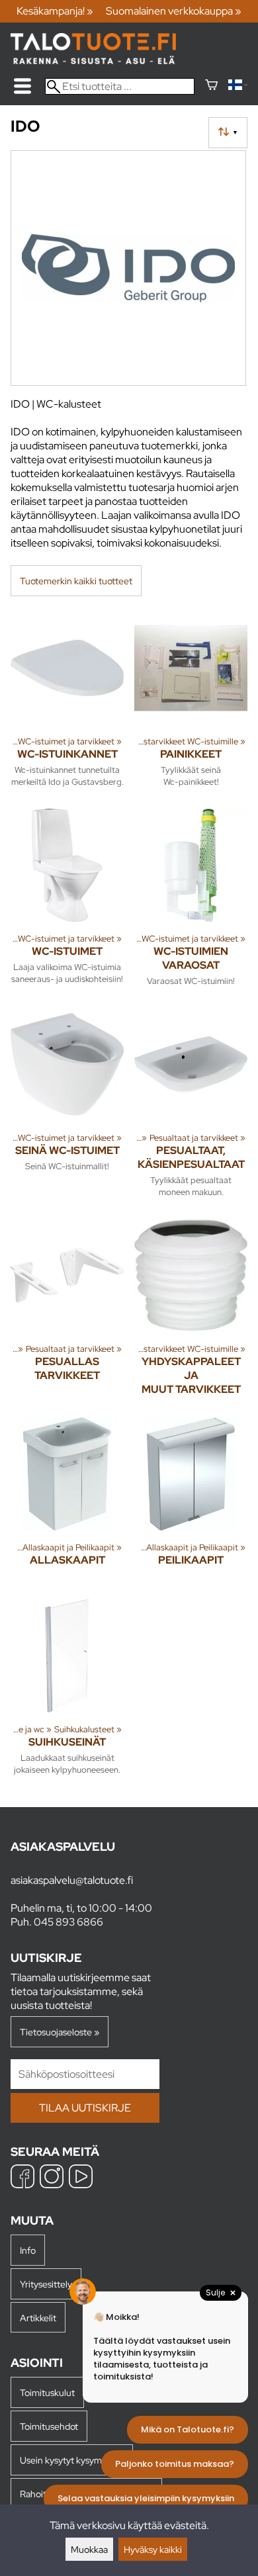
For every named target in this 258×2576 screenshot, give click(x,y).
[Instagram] (52, 2178)
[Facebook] (22, 2178)
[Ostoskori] (211, 86)
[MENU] (22, 86)
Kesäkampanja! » (55, 11)
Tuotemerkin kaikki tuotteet (76, 581)
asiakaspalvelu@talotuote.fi (72, 1880)
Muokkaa (89, 2549)
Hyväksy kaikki (153, 2549)
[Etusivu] (93, 61)
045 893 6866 (68, 1922)
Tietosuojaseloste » (60, 2032)
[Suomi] (238, 86)
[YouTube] (81, 2178)
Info (28, 2250)
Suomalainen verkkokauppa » (174, 11)
